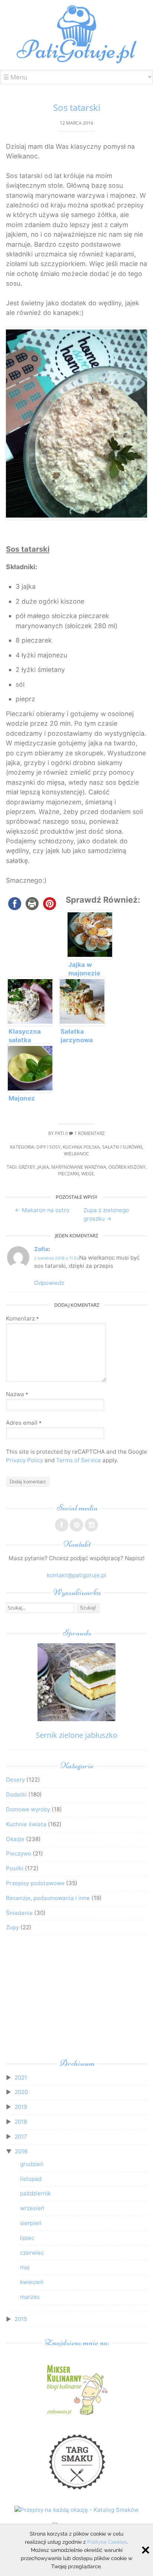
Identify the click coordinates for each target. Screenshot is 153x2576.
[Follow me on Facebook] (62, 1525)
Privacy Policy (25, 1460)
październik (35, 2193)
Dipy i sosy (48, 1147)
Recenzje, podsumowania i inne (48, 1898)
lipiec (27, 2238)
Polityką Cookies (107, 2542)
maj (25, 2267)
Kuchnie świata (26, 1824)
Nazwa (17, 1394)
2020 (21, 2092)
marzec (30, 2297)
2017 (21, 2137)
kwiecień (32, 2282)
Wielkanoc (76, 1154)
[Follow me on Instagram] (91, 1525)
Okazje (15, 1839)
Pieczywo (19, 1853)
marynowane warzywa (79, 1167)
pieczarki (69, 1174)
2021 (21, 2078)
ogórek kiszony (127, 1167)
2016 (21, 2151)
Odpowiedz (49, 1283)
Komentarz (22, 1318)
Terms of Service (79, 1460)
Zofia (41, 1249)
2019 (21, 2107)
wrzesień (32, 2208)
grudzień (32, 2164)
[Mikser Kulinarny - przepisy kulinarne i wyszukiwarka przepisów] (76, 2415)
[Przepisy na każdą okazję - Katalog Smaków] (76, 2510)
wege (88, 1174)
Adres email (24, 1423)
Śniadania (19, 1913)
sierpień (31, 2223)
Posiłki (15, 1868)
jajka (43, 1167)
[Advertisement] (76, 1999)
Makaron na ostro (42, 1210)
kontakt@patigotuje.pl (76, 1575)
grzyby (27, 1167)
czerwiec (32, 2253)
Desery (15, 1780)
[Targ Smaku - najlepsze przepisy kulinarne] (76, 2493)
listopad (31, 2179)
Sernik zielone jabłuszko (76, 1735)
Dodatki (16, 1794)
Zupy (12, 1927)
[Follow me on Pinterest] (76, 1525)
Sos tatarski (77, 107)
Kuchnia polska (81, 1147)
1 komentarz (89, 1133)
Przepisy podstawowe (35, 1883)
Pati (59, 1133)
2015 (21, 2319)
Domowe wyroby (28, 1809)
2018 (21, 2122)
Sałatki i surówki (122, 1147)
